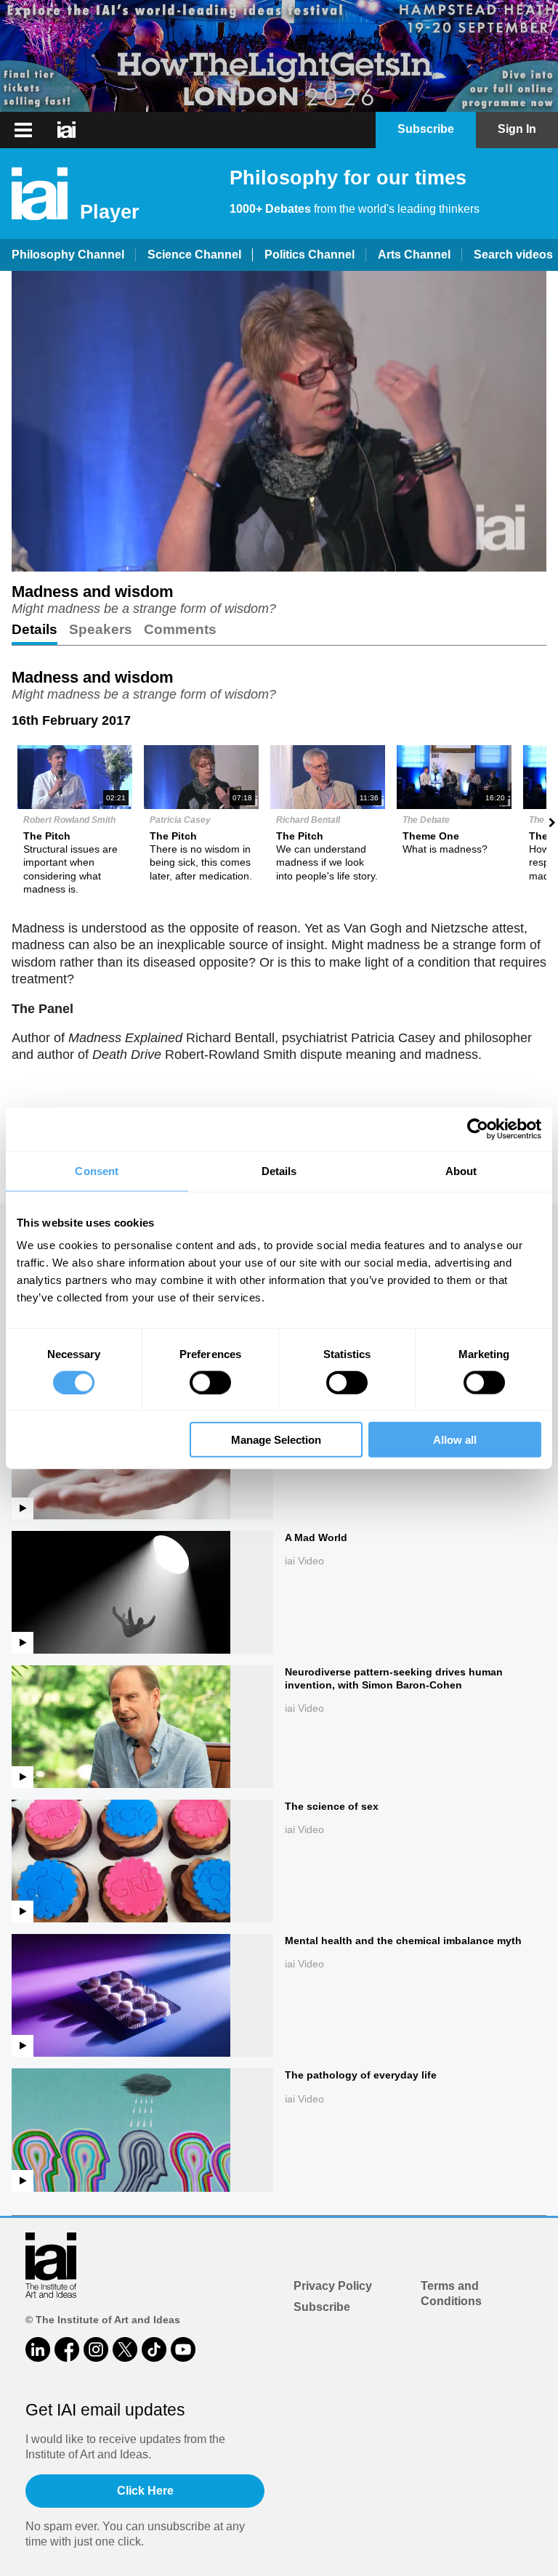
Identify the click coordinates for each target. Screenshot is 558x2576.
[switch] (210, 1382)
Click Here (145, 2491)
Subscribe (322, 2307)
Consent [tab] (97, 1170)
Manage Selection (276, 1440)
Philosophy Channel (68, 255)
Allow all (455, 1440)
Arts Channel (414, 255)
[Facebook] (67, 2349)
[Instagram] (96, 2349)
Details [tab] (279, 1170)
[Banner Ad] (279, 56)
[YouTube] (183, 2349)
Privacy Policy (333, 2286)
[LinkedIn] (38, 2349)
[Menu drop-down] (21, 130)
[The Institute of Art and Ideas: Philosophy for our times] (66, 130)
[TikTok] (154, 2349)
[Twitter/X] (125, 2349)
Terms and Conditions (451, 2293)
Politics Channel (310, 255)
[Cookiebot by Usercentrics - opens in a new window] (478, 1129)
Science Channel (194, 255)
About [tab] (461, 1170)
